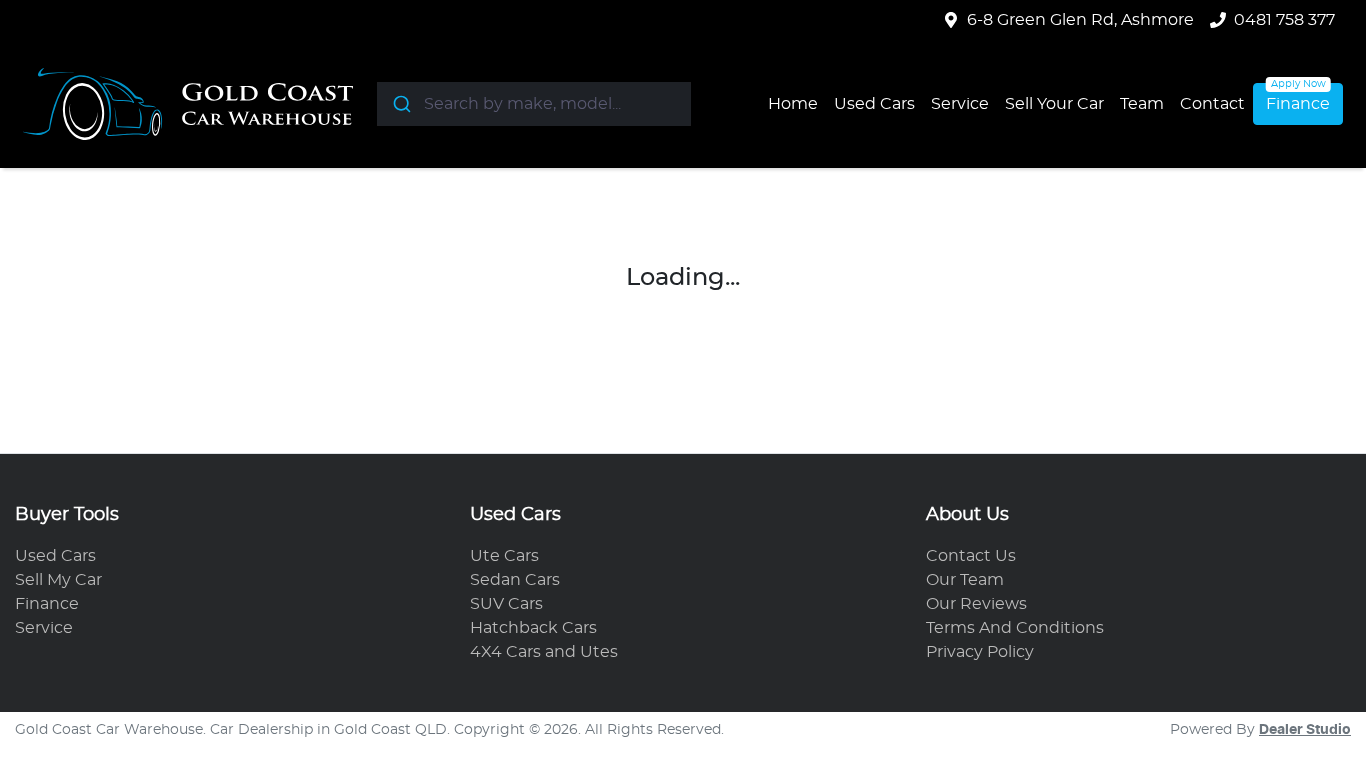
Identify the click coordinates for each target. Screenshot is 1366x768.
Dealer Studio (1305, 730)
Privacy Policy (980, 652)
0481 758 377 (1284, 20)
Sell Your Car (1054, 104)
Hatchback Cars (533, 628)
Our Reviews (976, 604)
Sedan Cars (515, 580)
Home (793, 104)
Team (1142, 104)
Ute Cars (504, 556)
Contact (1212, 104)
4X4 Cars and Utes (544, 652)
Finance (1298, 104)
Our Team (965, 580)
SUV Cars (506, 604)
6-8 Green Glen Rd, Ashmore (1080, 20)
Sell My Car (58, 580)
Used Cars (874, 104)
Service (960, 104)
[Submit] (400, 104)
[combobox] (534, 104)
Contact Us (971, 556)
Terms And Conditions (1015, 628)
